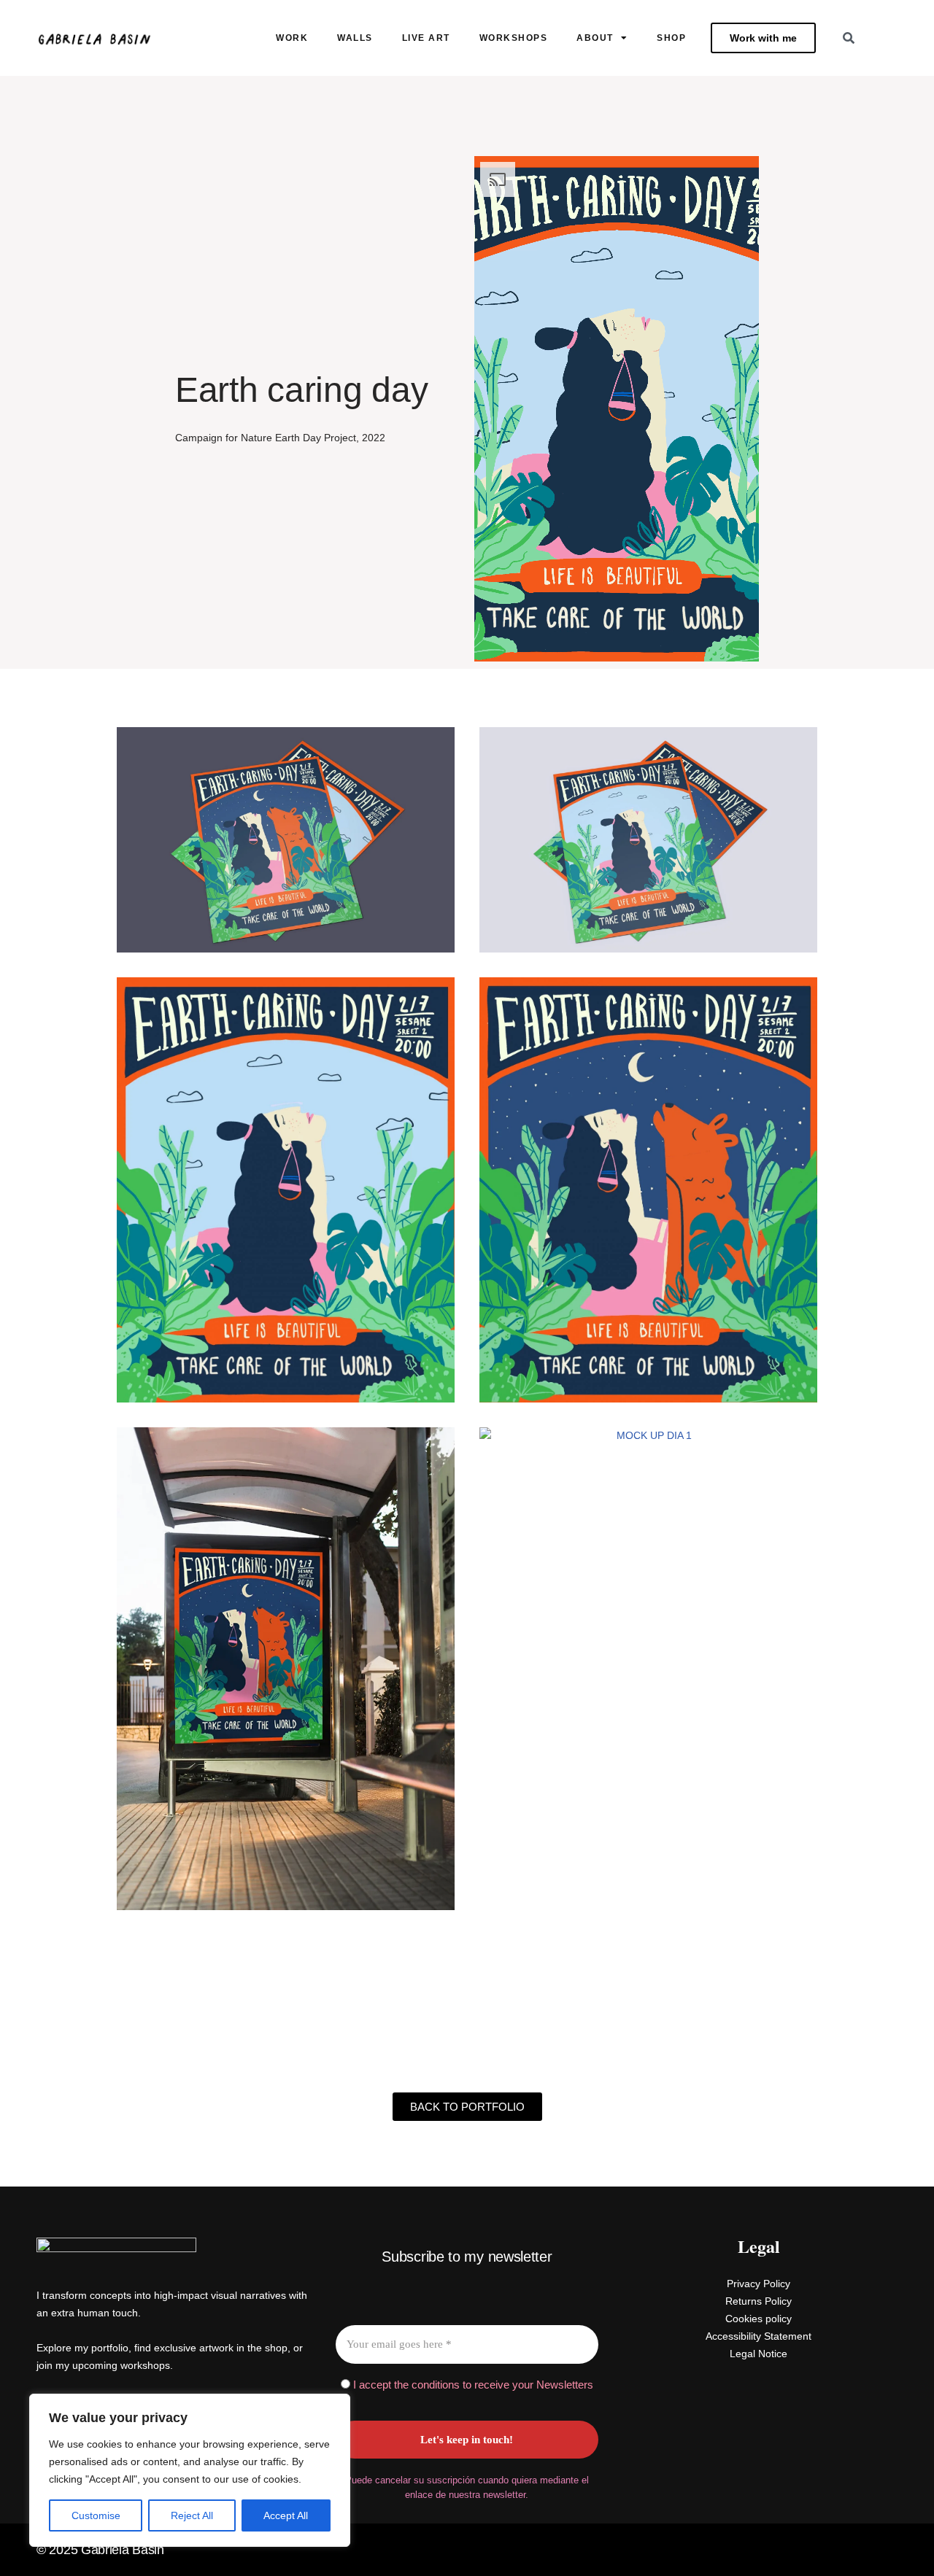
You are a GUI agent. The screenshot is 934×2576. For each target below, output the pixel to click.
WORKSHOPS (514, 38)
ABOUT (595, 38)
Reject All (192, 2515)
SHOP (671, 38)
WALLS (355, 38)
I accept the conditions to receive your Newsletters (472, 2385)
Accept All (286, 2515)
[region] (190, 2470)
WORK (292, 38)
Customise (96, 2515)
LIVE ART (426, 38)
